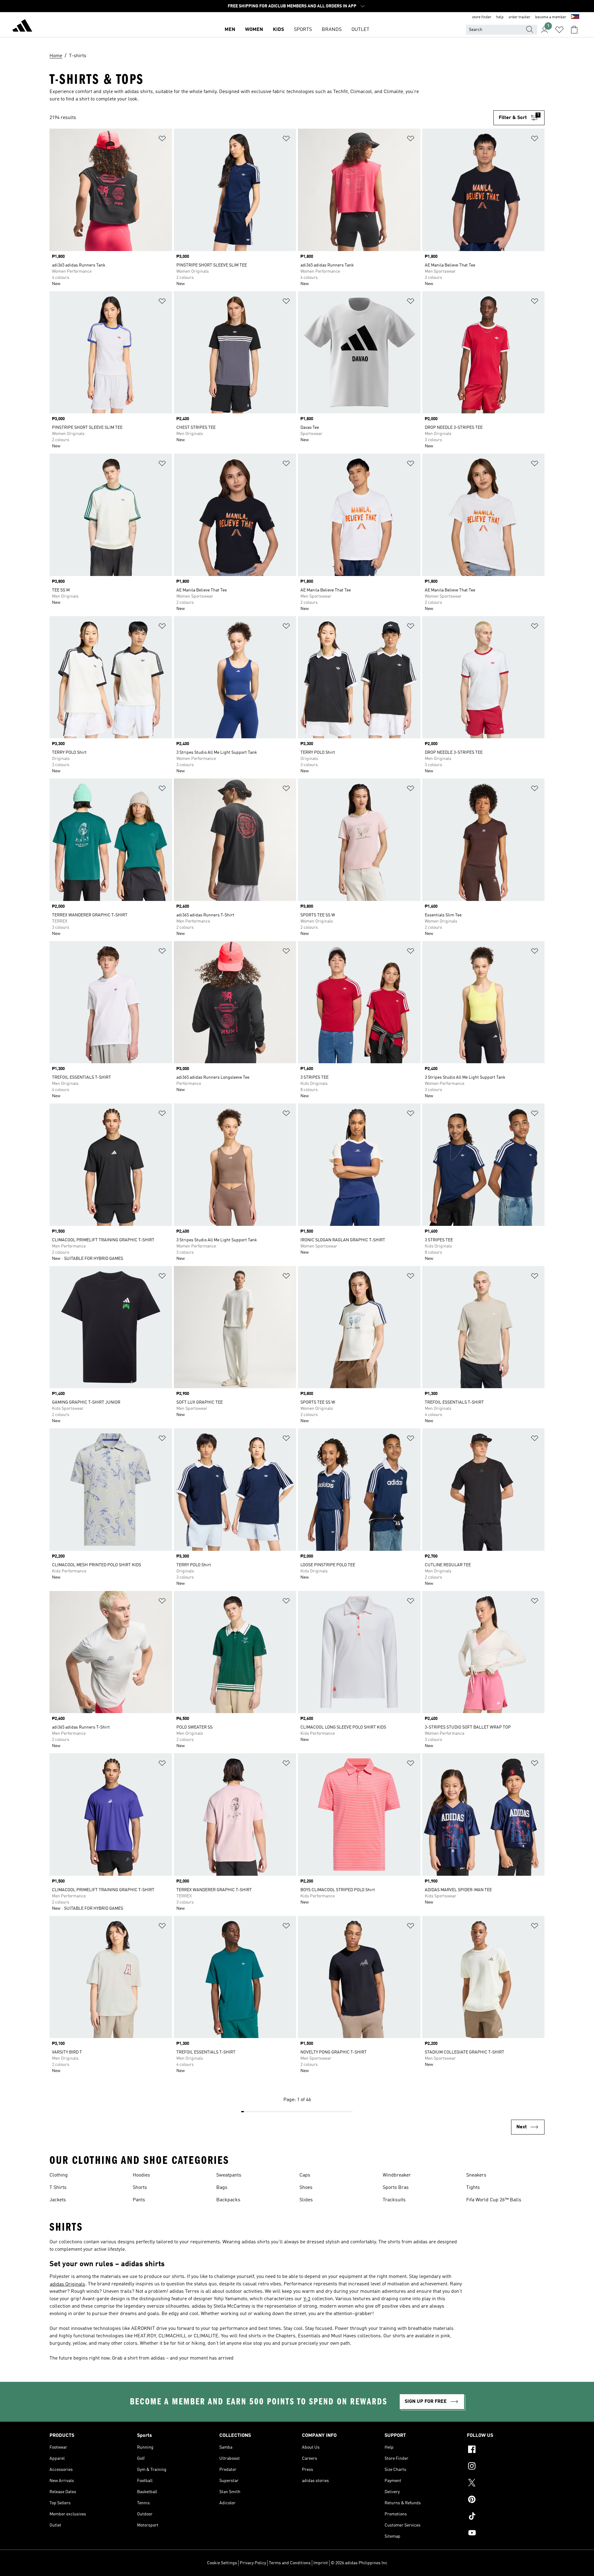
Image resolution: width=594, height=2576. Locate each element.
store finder (482, 17)
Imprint (321, 2563)
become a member (551, 17)
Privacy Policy (253, 2563)
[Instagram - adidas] (506, 2467)
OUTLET (360, 30)
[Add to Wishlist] (162, 140)
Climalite (393, 92)
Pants (139, 2200)
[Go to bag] (574, 30)
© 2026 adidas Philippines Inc (359, 2563)
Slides (306, 2200)
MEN (230, 30)
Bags (222, 2188)
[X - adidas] (506, 2484)
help (500, 17)
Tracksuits (394, 2200)
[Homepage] (22, 27)
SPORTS (303, 30)
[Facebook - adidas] (506, 2450)
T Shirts (58, 2188)
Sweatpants (229, 2175)
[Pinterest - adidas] (506, 2500)
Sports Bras (396, 2188)
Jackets (58, 2200)
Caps (305, 2175)
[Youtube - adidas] (506, 2534)
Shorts (140, 2188)
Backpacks (228, 2200)
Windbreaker (397, 2175)
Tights (473, 2188)
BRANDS (332, 30)
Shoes (306, 2188)
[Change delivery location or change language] (575, 17)
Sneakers (476, 2175)
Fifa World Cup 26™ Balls (494, 2200)
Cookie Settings (222, 2563)
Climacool (361, 92)
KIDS (278, 30)
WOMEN (254, 30)
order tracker (519, 17)
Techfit (340, 92)
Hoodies (141, 2175)
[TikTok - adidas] (506, 2517)
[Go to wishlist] (559, 30)
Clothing (59, 2175)
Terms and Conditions (290, 2563)
